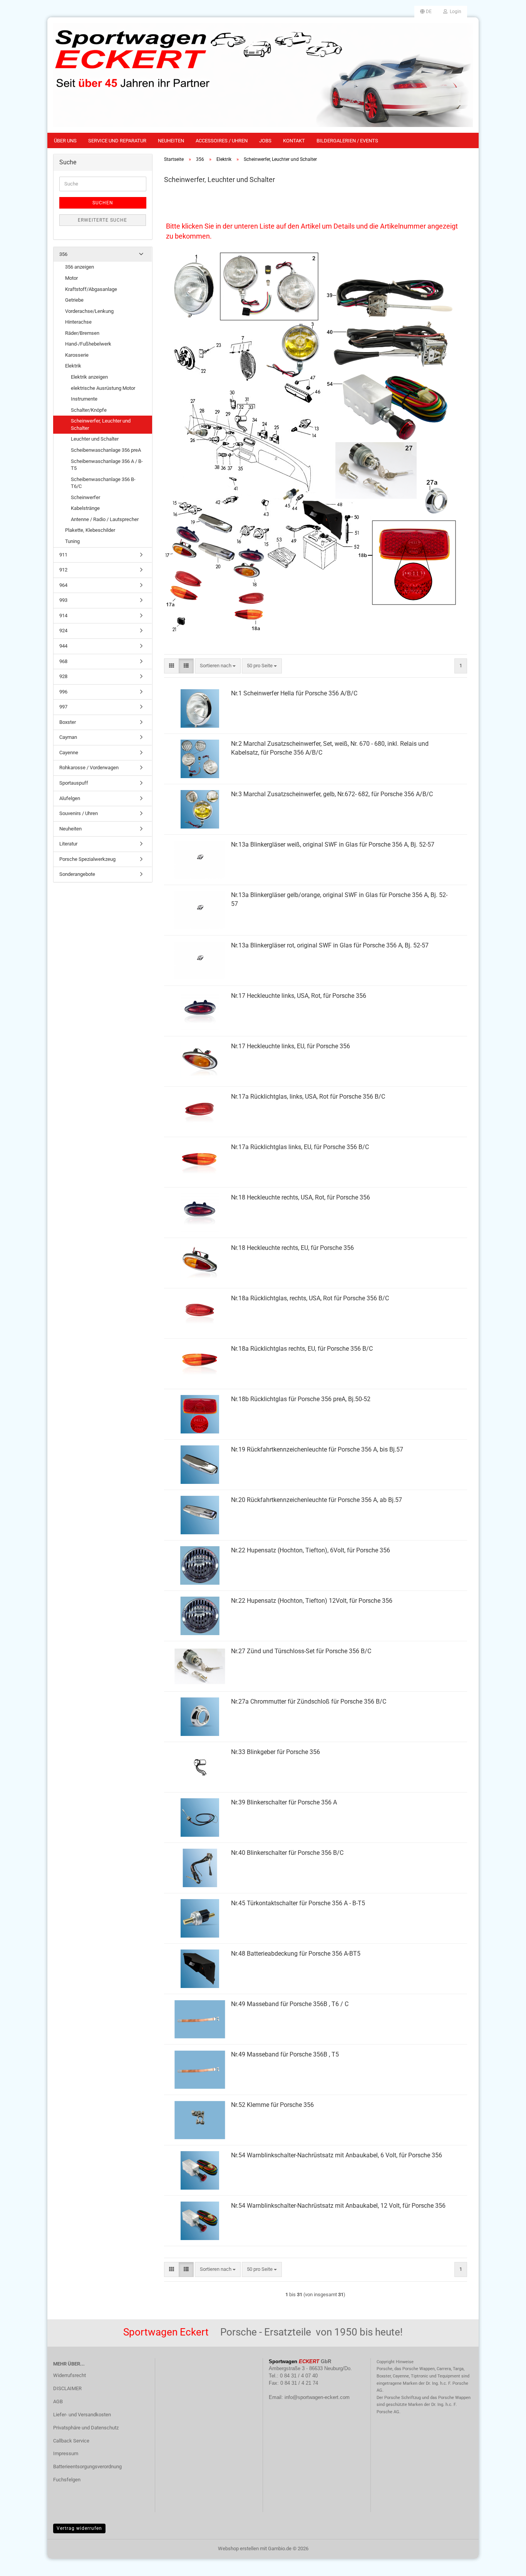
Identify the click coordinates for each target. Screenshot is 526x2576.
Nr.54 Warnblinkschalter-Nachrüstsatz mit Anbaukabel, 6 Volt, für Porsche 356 (337, 2155)
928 (63, 676)
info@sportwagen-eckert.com (317, 2397)
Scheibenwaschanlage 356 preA (106, 450)
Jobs (265, 141)
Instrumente (84, 399)
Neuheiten (171, 141)
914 (63, 616)
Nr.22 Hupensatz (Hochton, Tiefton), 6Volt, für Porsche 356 (311, 1550)
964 (63, 585)
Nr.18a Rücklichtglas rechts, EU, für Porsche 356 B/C (302, 1349)
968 (63, 661)
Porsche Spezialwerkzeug (87, 859)
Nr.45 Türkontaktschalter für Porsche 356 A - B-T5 (298, 1903)
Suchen (103, 203)
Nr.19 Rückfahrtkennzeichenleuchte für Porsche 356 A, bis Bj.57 (317, 1449)
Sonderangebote (77, 874)
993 (63, 600)
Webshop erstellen (238, 2548)
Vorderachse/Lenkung (89, 311)
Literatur (68, 844)
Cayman (68, 737)
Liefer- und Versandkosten (82, 2415)
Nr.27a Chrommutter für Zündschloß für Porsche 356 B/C (309, 1701)
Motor (71, 278)
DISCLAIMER (67, 2388)
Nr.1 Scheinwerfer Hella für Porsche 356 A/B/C (294, 693)
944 (63, 646)
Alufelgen (70, 798)
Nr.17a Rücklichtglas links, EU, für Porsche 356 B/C (300, 1147)
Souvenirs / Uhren (79, 813)
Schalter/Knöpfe (89, 410)
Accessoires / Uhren (222, 141)
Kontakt (294, 141)
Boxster (68, 722)
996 (63, 692)
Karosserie (77, 355)
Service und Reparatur (117, 141)
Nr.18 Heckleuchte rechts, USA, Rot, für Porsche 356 (301, 1197)
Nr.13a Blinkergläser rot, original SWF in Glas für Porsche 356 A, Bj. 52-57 (330, 945)
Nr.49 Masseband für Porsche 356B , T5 (285, 2054)
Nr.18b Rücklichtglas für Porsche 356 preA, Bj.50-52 (301, 1399)
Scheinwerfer (85, 497)
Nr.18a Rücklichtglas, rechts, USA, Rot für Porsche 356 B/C (310, 1298)
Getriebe (74, 300)
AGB (58, 2401)
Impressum (66, 2453)
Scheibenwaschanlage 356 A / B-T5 (107, 465)
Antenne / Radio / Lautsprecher (105, 519)
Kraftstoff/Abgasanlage (91, 289)
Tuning (72, 541)
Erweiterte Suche (102, 220)
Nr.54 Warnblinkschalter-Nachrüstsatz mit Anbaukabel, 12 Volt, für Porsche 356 (338, 2206)
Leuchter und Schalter (95, 439)
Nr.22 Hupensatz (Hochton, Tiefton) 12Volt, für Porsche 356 (312, 1601)
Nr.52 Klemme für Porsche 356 (272, 2105)
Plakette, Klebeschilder (90, 530)
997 (63, 707)
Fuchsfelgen (67, 2480)
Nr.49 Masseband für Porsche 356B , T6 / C (290, 2004)
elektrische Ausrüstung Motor (103, 388)
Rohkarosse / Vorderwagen (89, 768)
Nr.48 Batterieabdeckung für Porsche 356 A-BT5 (296, 1954)
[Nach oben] (505, 2564)
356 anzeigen (80, 267)
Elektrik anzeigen (89, 377)
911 (63, 555)
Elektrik (73, 366)
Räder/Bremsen (82, 333)
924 (63, 631)
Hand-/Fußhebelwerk (88, 344)
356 (63, 254)
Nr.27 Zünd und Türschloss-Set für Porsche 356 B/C (301, 1651)
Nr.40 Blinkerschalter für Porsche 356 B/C (287, 1853)
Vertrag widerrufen (79, 2528)
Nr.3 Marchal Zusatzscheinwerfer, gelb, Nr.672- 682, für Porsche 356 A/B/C (332, 794)
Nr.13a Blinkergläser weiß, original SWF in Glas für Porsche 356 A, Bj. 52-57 (333, 844)
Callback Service (71, 2441)
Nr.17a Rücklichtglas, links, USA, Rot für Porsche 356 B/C (308, 1097)
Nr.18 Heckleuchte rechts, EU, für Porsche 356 (292, 1248)
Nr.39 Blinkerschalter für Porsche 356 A (284, 1802)
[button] (426, 12)
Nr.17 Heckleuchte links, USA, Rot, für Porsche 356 (299, 996)
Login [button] (454, 12)
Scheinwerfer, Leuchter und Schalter (101, 424)
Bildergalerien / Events (347, 141)
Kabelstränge (85, 508)
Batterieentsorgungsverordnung (87, 2467)
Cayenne (69, 753)
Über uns (65, 141)
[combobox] (218, 666)
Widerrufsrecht (70, 2375)
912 (63, 570)
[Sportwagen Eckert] (263, 75)
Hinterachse (78, 322)
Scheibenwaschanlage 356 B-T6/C (103, 483)
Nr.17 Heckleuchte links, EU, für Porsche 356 (291, 1046)
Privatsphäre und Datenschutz (86, 2428)
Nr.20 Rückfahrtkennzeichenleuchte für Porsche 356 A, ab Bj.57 (317, 1500)
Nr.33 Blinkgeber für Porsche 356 (276, 1752)
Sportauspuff (74, 783)
